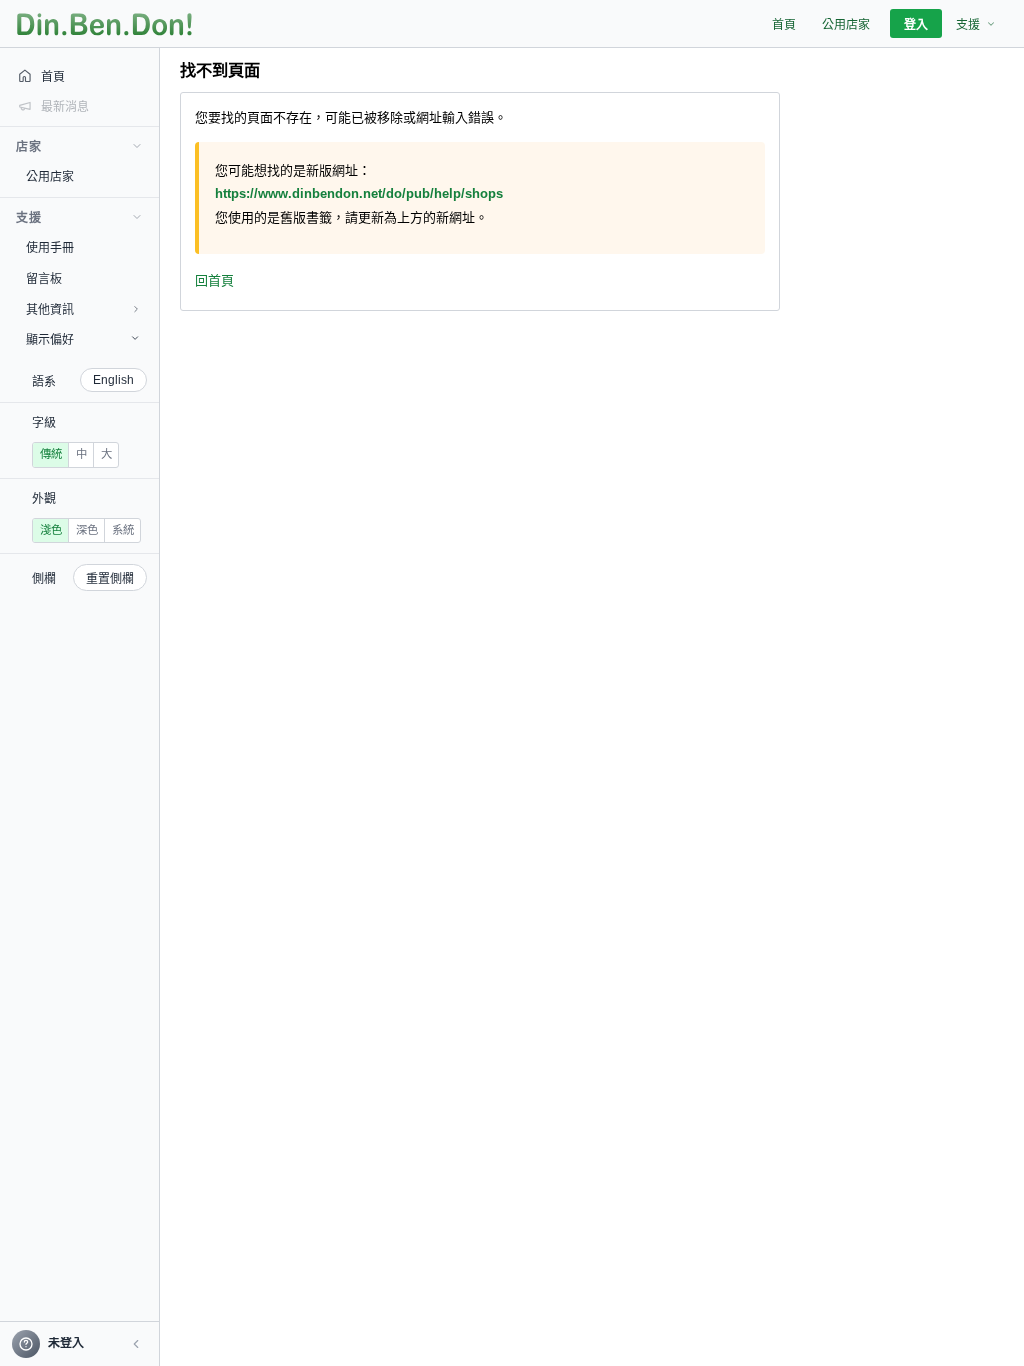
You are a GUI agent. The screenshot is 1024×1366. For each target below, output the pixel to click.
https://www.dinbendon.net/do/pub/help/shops (359, 193)
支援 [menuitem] (968, 25)
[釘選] (145, 176)
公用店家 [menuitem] (846, 25)
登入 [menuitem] (916, 25)
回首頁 (214, 280)
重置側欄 (110, 579)
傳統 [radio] (51, 454)
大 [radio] (106, 454)
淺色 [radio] (51, 530)
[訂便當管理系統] (104, 24)
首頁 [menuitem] (784, 25)
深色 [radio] (87, 530)
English (113, 380)
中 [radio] (81, 454)
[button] (136, 1344)
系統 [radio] (123, 530)
